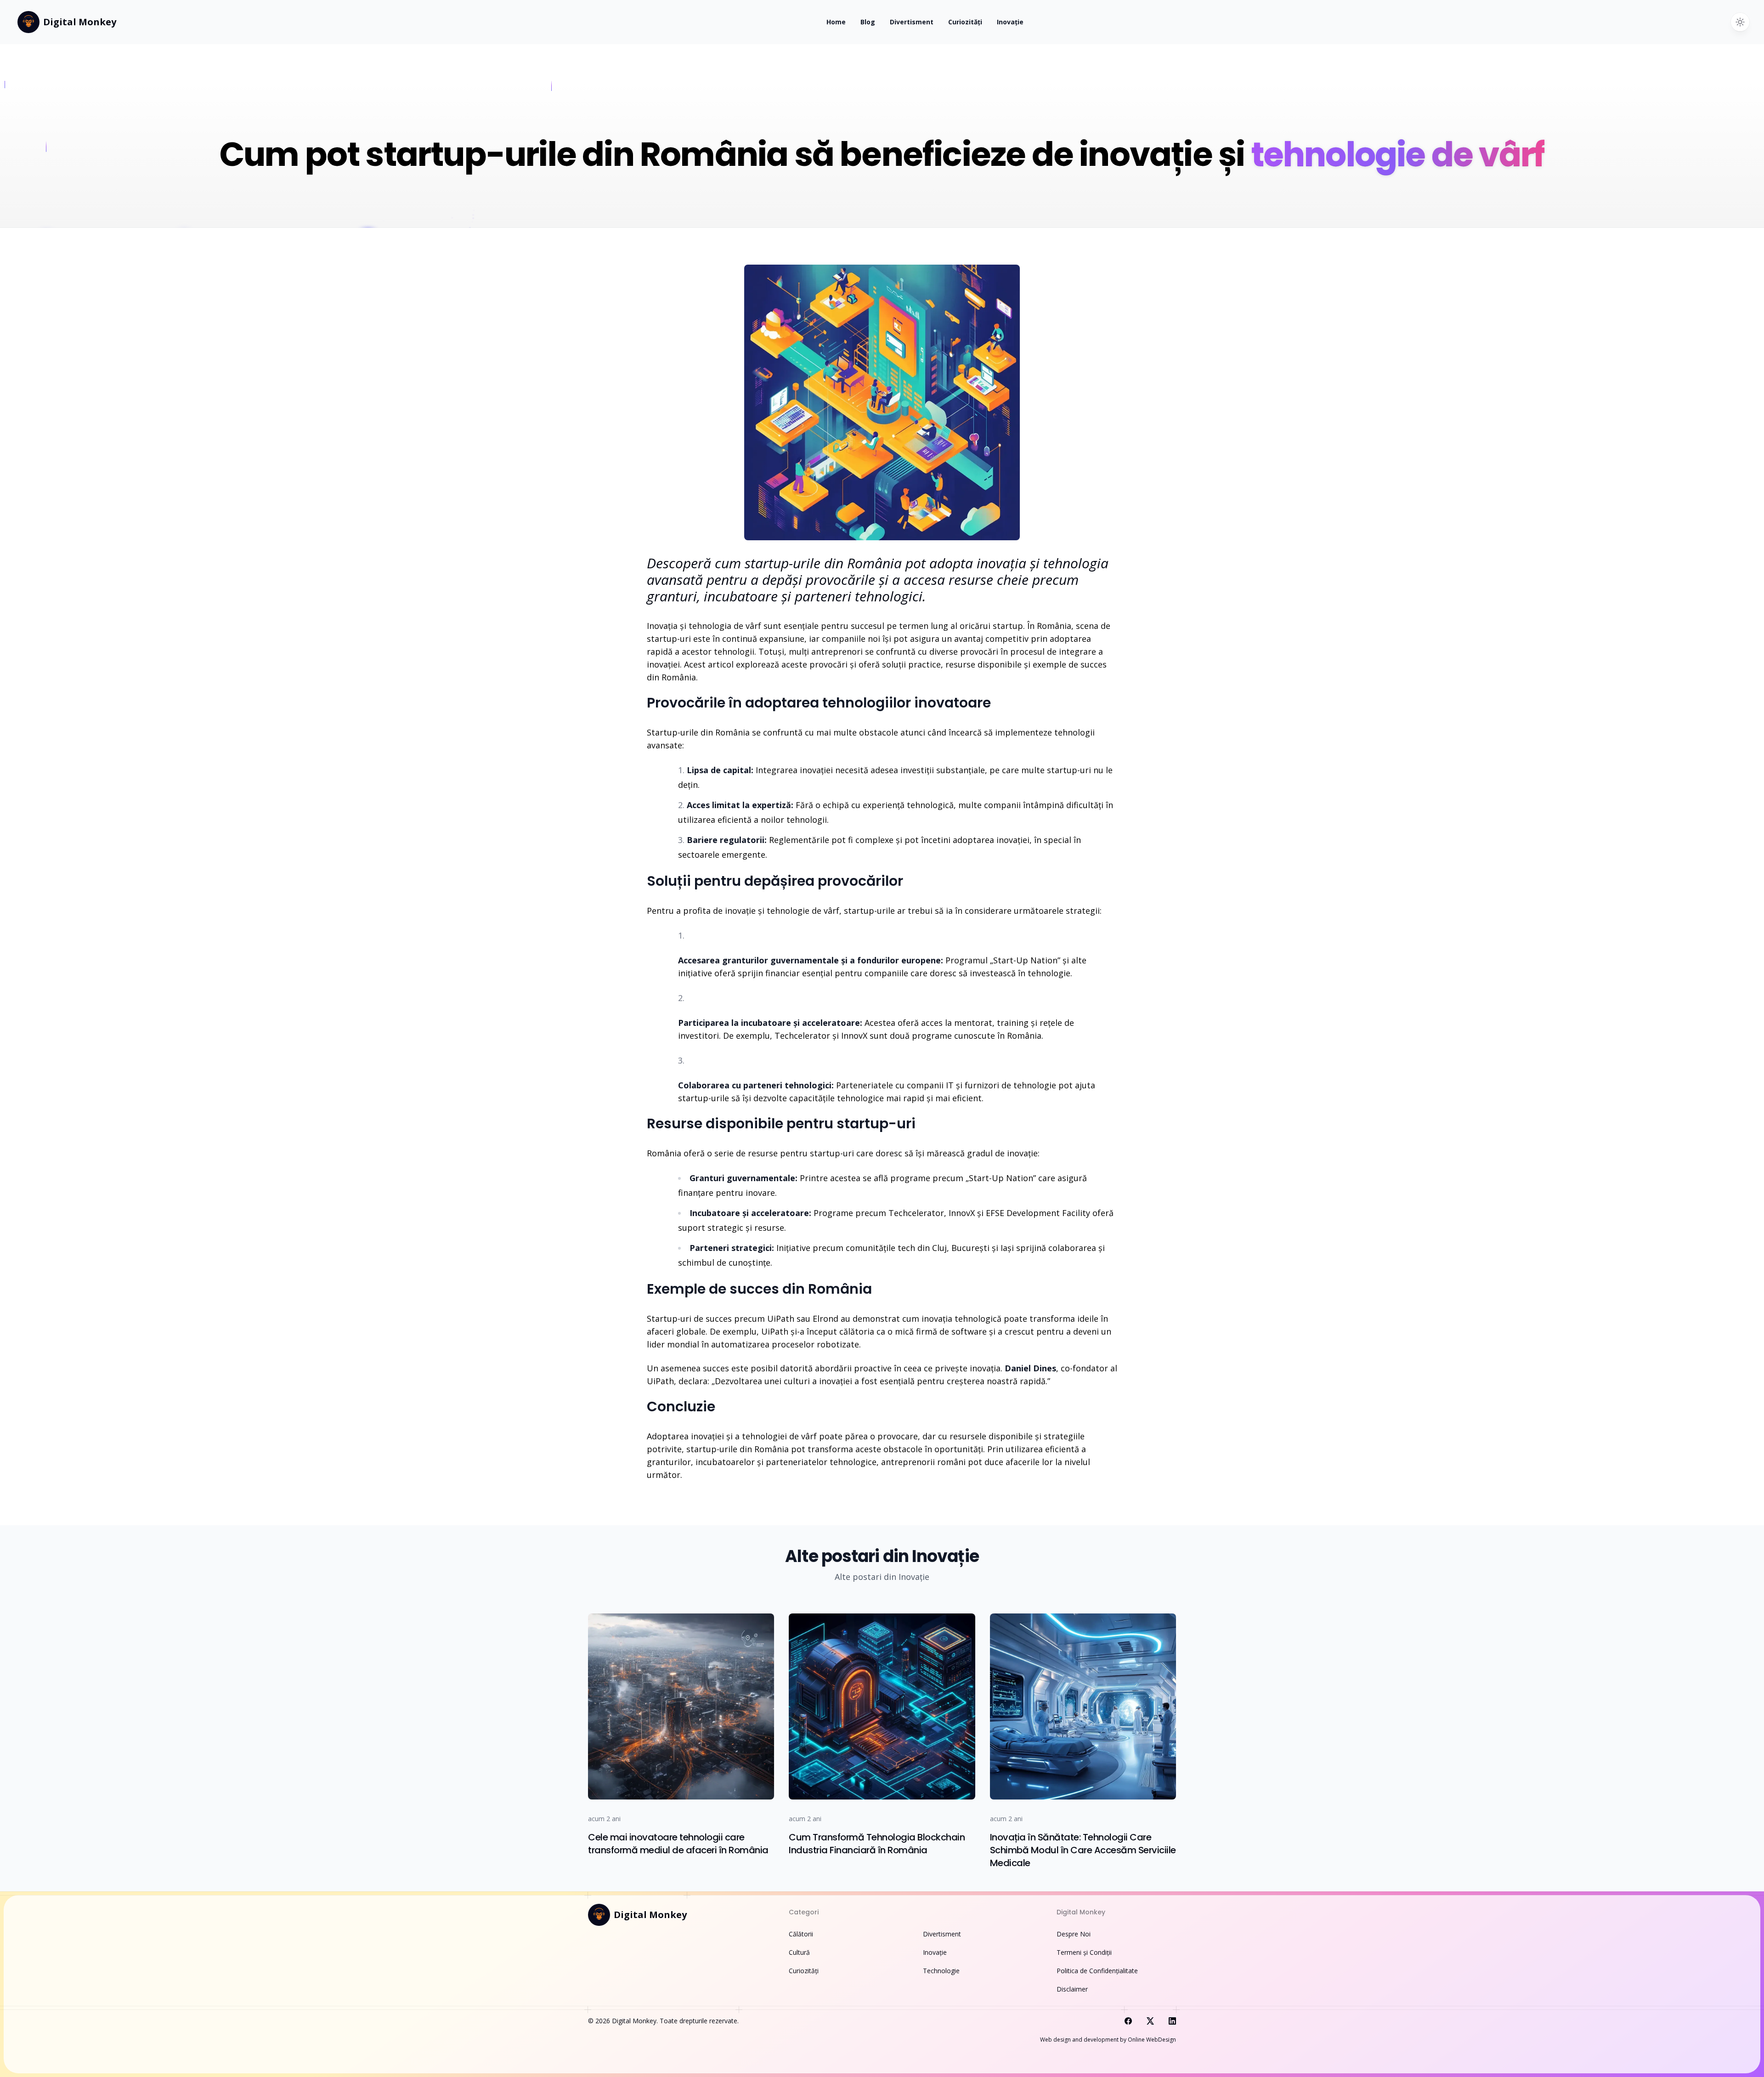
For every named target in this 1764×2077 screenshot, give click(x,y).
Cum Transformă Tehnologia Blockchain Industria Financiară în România (877, 1844)
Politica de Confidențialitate (1097, 1971)
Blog (868, 22)
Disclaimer (1072, 1989)
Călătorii (801, 1934)
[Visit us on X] (1150, 2021)
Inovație (1010, 22)
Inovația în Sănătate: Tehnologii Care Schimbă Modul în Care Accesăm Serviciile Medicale (1083, 1850)
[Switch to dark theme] (1740, 22)
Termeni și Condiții (1084, 1952)
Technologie (941, 1971)
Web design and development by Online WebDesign (1108, 2040)
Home (836, 22)
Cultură (799, 1952)
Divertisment (912, 22)
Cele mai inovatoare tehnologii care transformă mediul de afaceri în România (678, 1844)
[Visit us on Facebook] (1128, 2021)
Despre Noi (1074, 1934)
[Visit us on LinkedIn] (1172, 2021)
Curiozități (965, 22)
